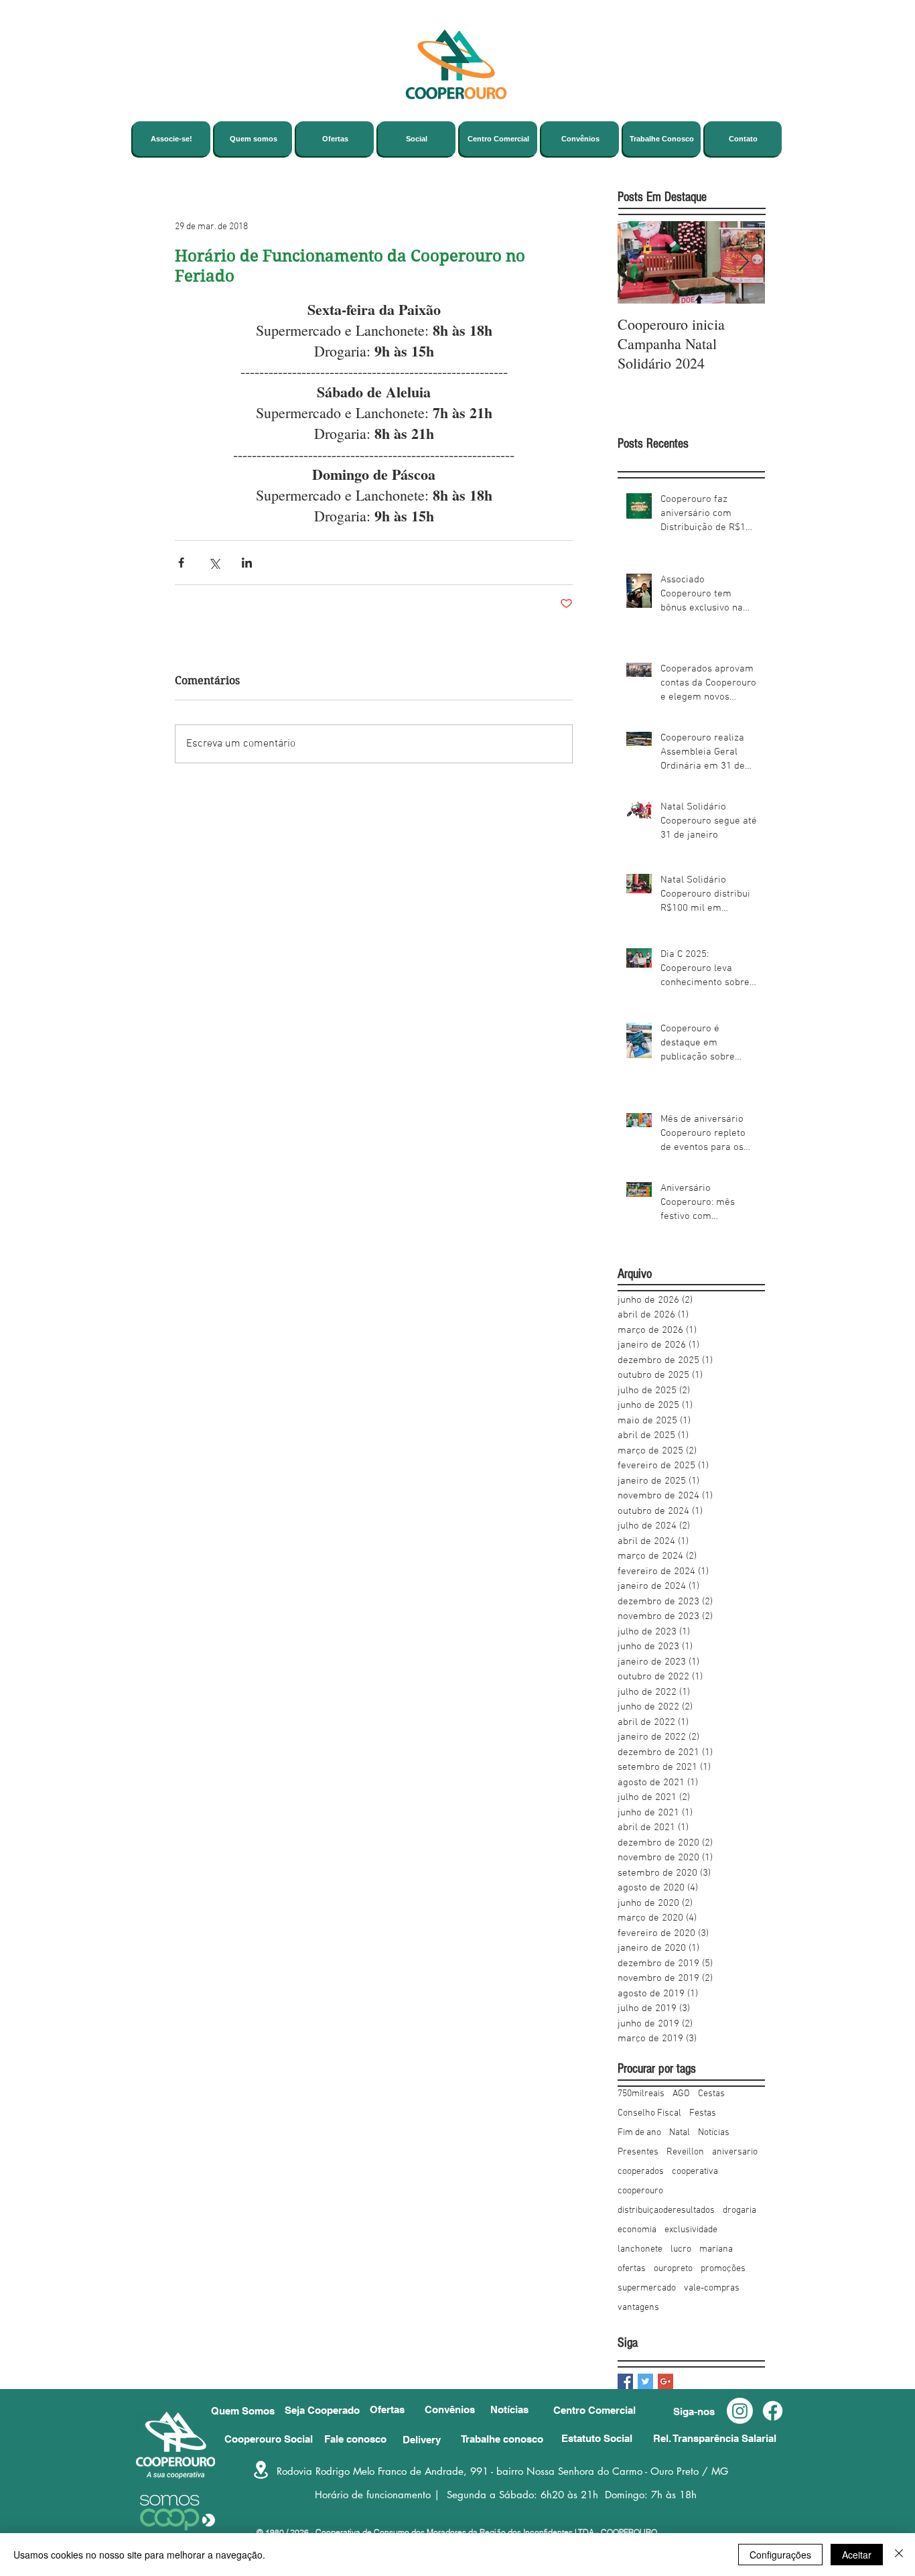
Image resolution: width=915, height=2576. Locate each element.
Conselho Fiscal (649, 2113)
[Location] (261, 2470)
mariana (716, 2249)
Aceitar (857, 2555)
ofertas (632, 2269)
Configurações (780, 2555)
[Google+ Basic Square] (665, 2381)
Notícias (714, 2133)
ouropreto (673, 2269)
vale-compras (712, 2288)
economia (637, 2230)
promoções (723, 2269)
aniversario (735, 2152)
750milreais (641, 2094)
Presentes (638, 2152)
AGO (681, 2094)
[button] (700, 2411)
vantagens (638, 2308)
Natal (680, 2133)
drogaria (740, 2210)
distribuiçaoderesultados (666, 2210)
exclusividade (691, 2230)
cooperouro (640, 2191)
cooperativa (695, 2172)
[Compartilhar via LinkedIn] (247, 563)
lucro (681, 2249)
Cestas (711, 2094)
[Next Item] (744, 262)
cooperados (641, 2172)
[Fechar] (899, 2555)
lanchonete (640, 2249)
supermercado (647, 2288)
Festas (703, 2113)
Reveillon (685, 2152)
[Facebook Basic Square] (625, 2381)
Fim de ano (639, 2133)
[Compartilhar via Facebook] (181, 563)
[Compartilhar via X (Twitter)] (214, 563)
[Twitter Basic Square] (645, 2381)
